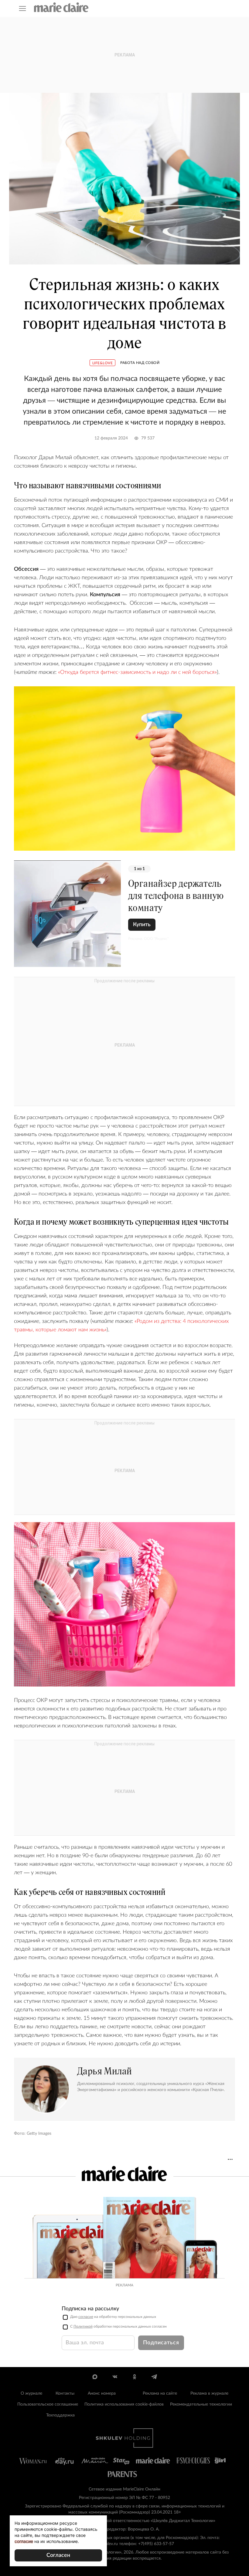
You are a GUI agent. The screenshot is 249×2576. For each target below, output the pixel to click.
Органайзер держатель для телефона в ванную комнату (176, 896)
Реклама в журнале (209, 2393)
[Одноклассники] (134, 2377)
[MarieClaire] (61, 7)
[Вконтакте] (115, 2377)
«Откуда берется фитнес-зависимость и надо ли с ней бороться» (137, 672)
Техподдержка (60, 2415)
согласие (86, 2317)
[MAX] (95, 2377)
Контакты (65, 2393)
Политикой (83, 2326)
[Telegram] (154, 2377)
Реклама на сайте (160, 2393)
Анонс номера (102, 2393)
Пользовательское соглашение (48, 2404)
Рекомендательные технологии (201, 2404)
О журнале (31, 2393)
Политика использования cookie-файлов (124, 2404)
